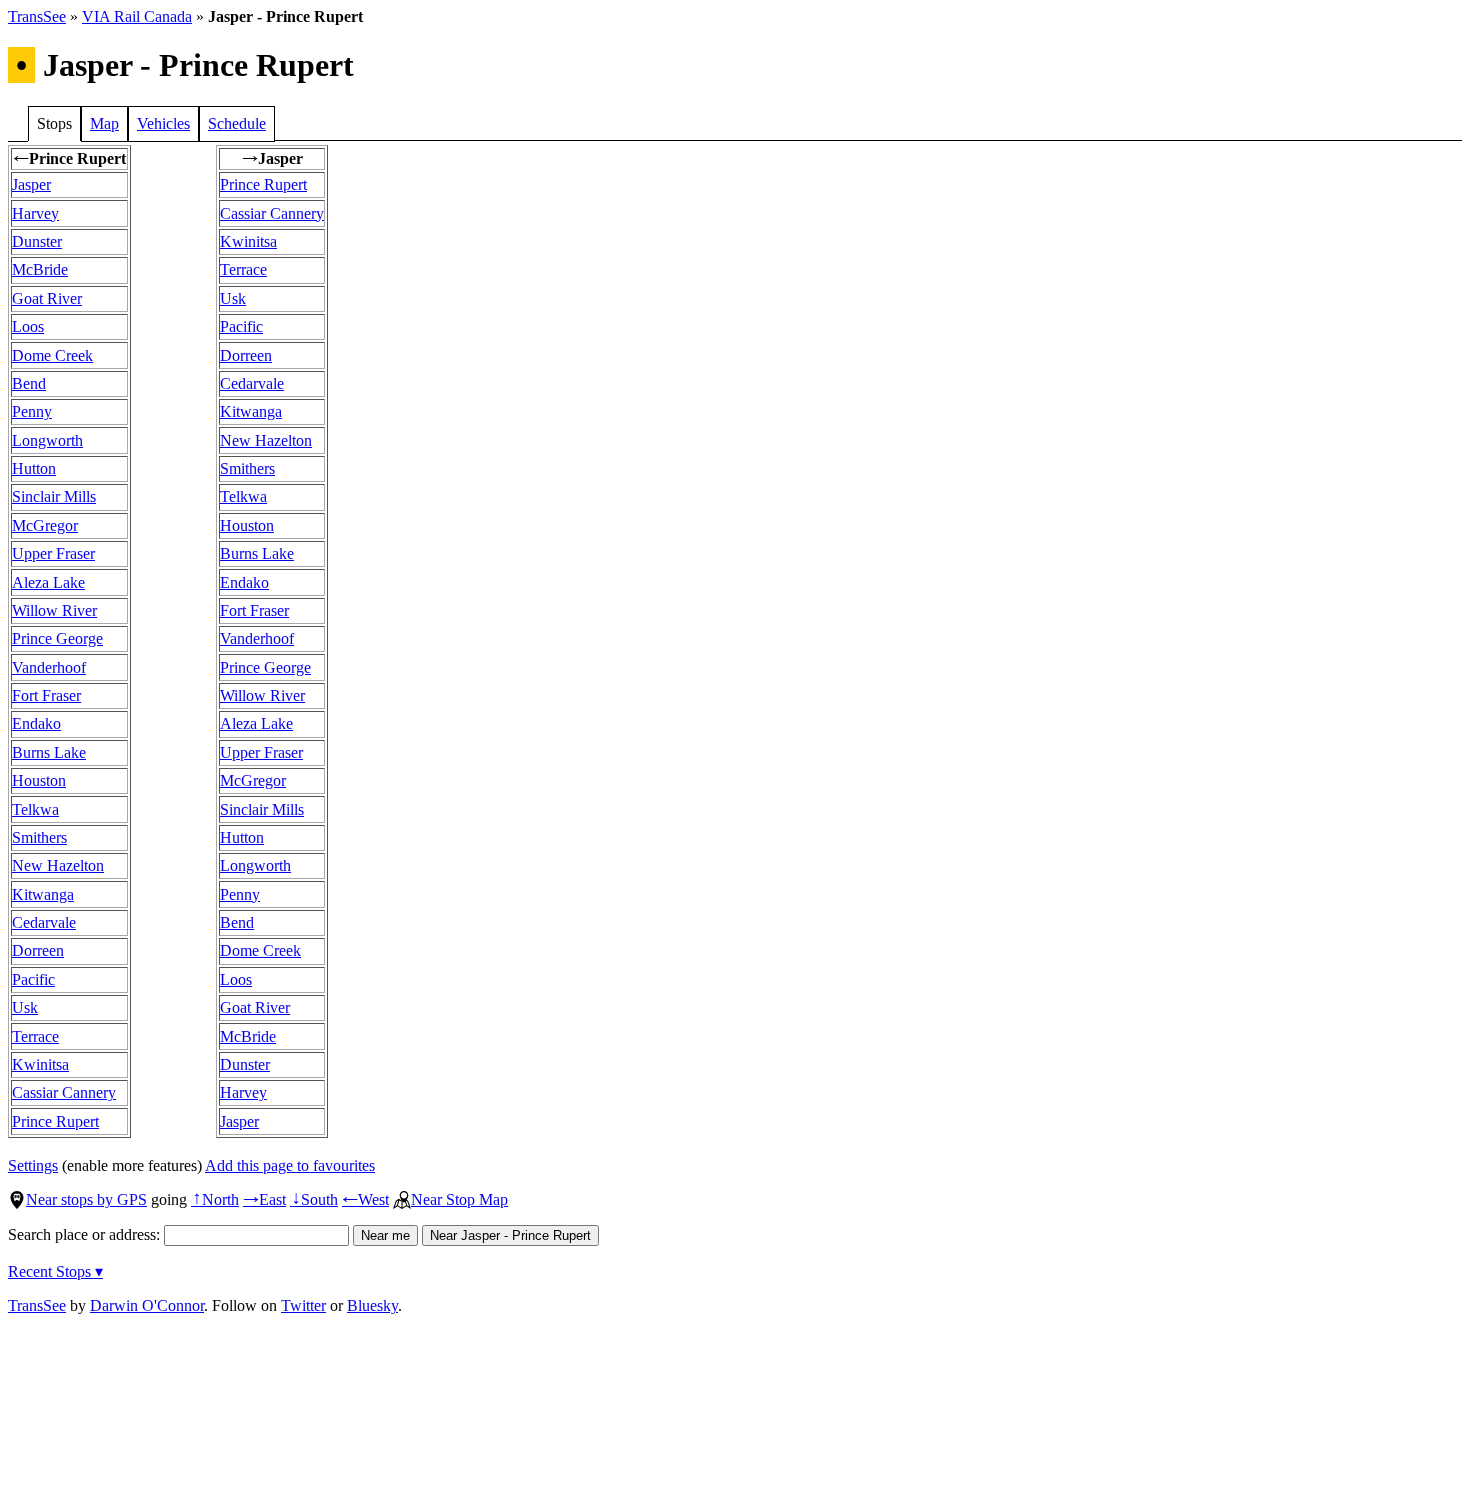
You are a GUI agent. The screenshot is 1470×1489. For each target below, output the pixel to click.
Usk (25, 1007)
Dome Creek (52, 355)
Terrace (35, 1036)
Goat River (47, 298)
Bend (29, 383)
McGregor (45, 525)
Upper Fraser (53, 553)
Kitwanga (43, 894)
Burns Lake (49, 752)
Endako (36, 723)
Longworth (47, 440)
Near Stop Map (459, 1199)
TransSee (37, 16)
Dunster (37, 241)
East (264, 1199)
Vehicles (163, 123)
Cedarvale (44, 922)
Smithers (39, 837)
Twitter (303, 1305)
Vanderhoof (49, 667)
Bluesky (372, 1305)
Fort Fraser (46, 695)
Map (104, 123)
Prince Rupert (55, 1121)
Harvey (35, 213)
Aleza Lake (48, 582)
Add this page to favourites (290, 1165)
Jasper (31, 184)
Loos (28, 326)
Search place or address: (86, 1234)
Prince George (57, 638)
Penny (32, 411)
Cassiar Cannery (64, 1092)
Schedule (237, 123)
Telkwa (35, 809)
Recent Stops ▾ (55, 1271)
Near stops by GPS (86, 1199)
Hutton (34, 468)
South (314, 1199)
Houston (39, 780)
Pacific (33, 979)
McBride (40, 269)
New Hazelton (58, 865)
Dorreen (38, 950)
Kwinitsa (40, 1064)
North (215, 1199)
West (365, 1199)
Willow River (54, 610)
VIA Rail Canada (137, 16)
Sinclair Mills (54, 496)
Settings (33, 1165)
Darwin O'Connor (147, 1305)
